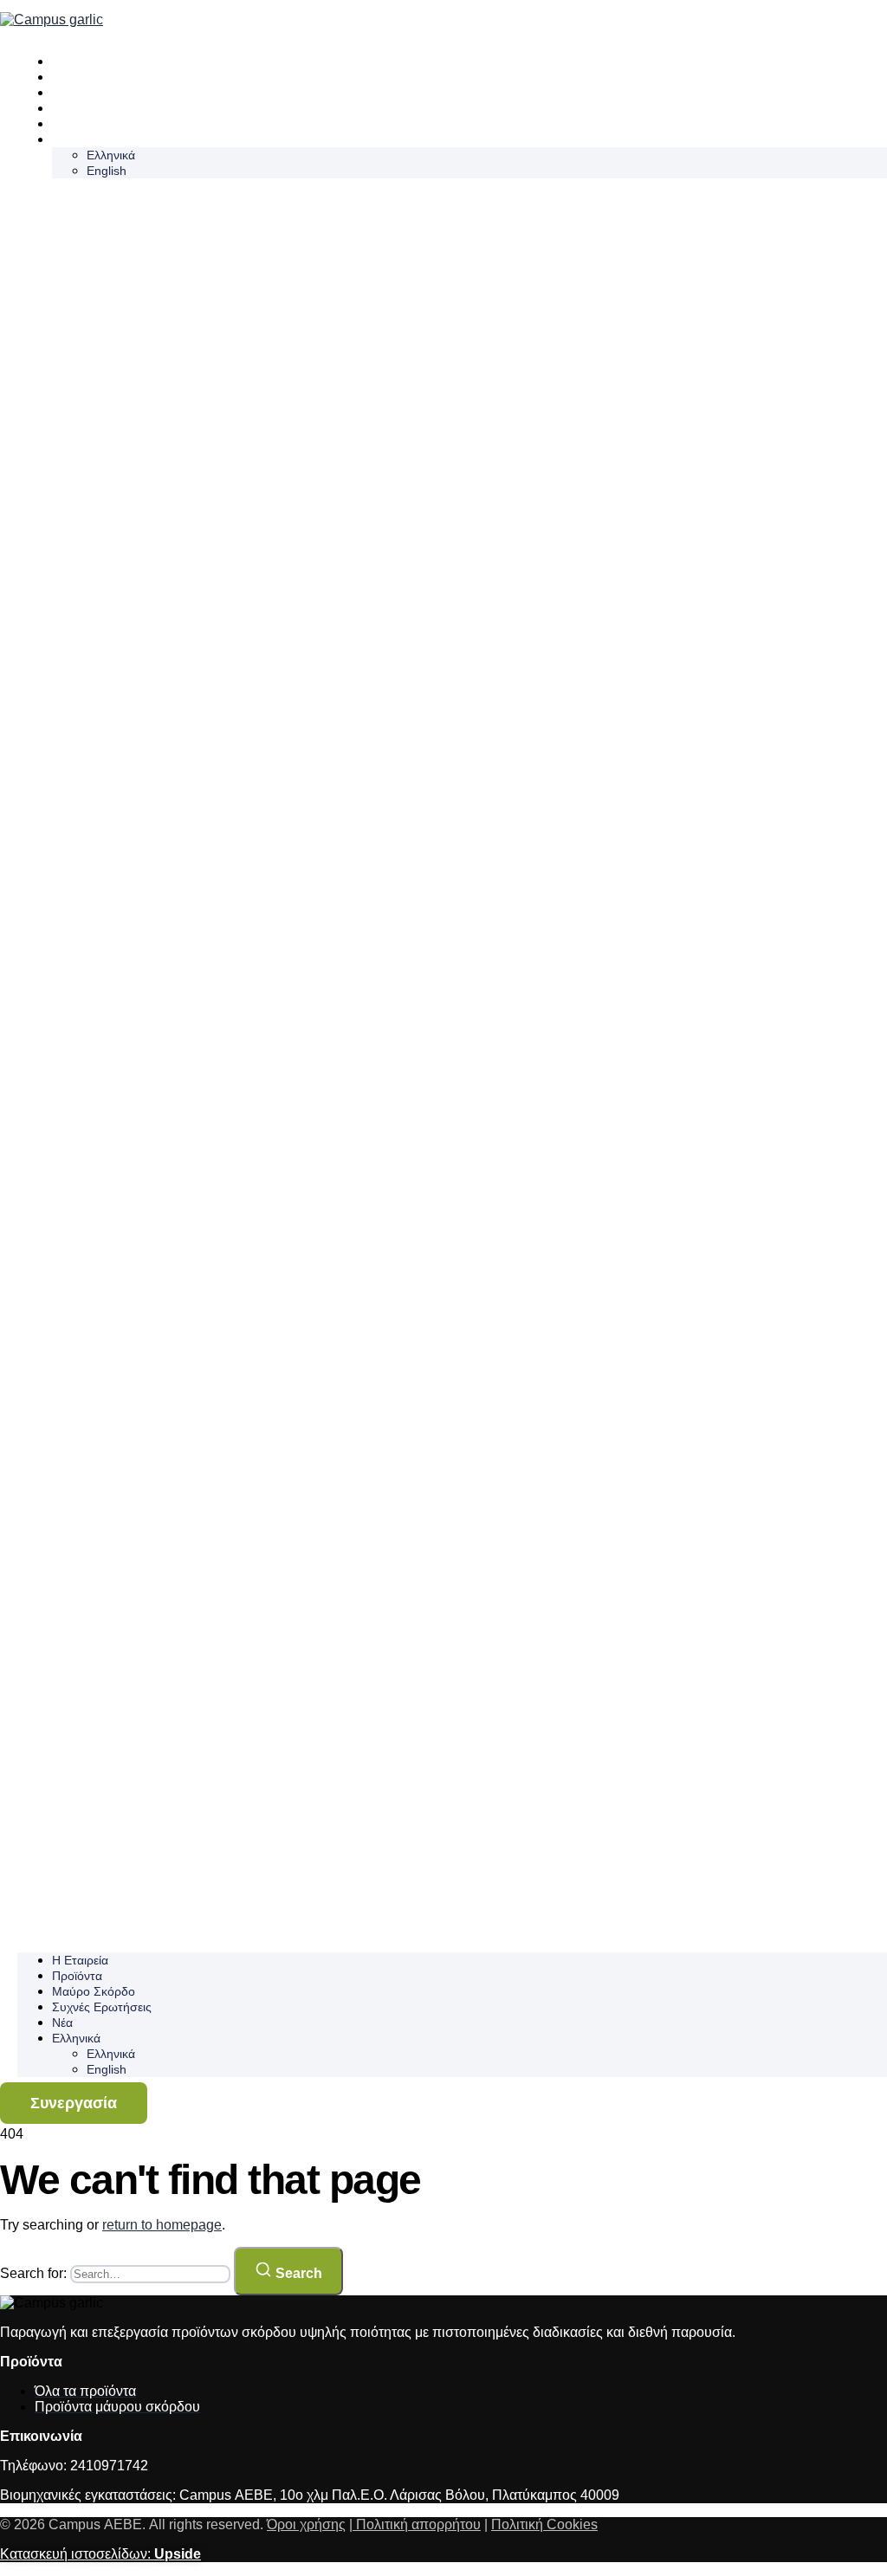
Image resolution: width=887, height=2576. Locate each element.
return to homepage (162, 2225)
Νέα (63, 124)
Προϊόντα (80, 77)
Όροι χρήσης (306, 2524)
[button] (452, 1065)
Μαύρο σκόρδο (96, 93)
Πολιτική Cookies (544, 2524)
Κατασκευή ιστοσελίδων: (100, 2554)
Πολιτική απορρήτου (417, 2524)
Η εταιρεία (83, 61)
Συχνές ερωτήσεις (105, 108)
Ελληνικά (79, 139)
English (107, 171)
